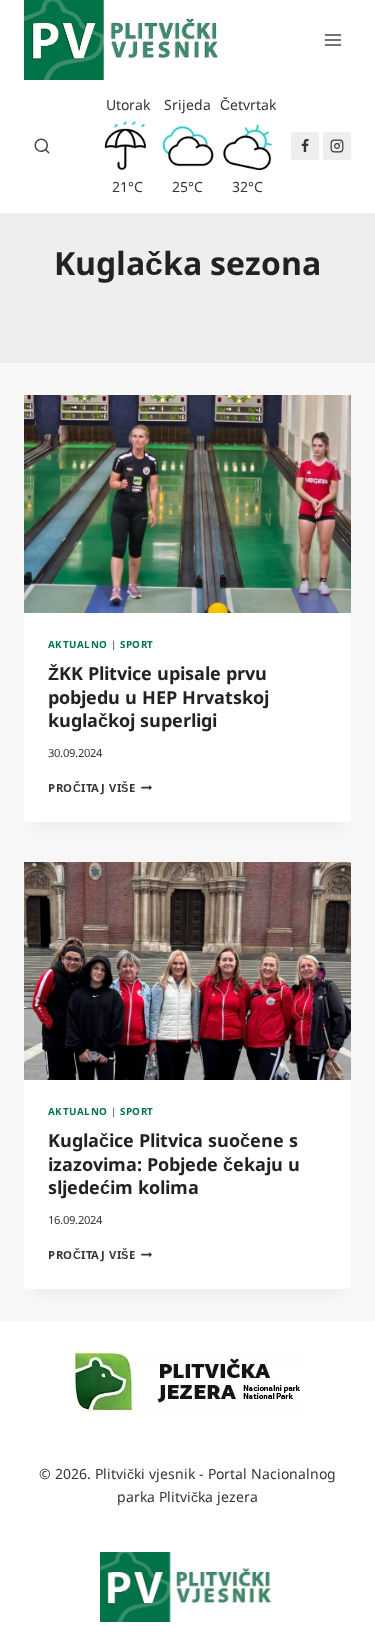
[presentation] (187, 504)
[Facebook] (305, 146)
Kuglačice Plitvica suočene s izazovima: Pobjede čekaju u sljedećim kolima (174, 1163)
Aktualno (78, 644)
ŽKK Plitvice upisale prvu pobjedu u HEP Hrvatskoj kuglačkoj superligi (158, 696)
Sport (136, 644)
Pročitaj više (100, 787)
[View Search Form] (42, 146)
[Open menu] (332, 39)
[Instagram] (337, 146)
